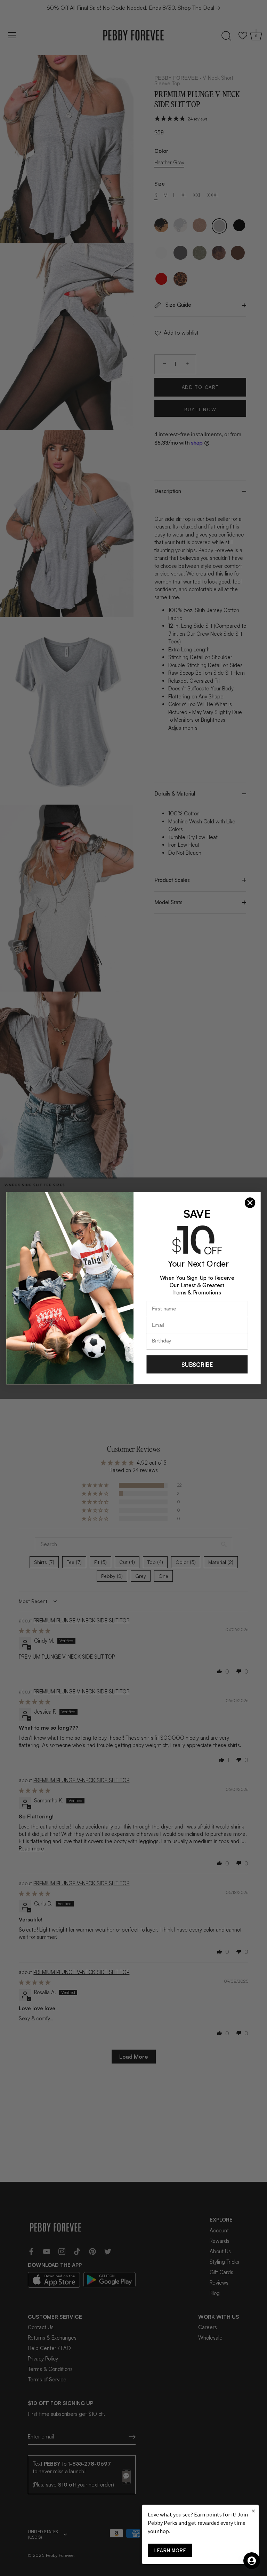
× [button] (253, 2511)
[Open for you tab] (252, 2561)
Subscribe (197, 1364)
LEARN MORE (170, 2550)
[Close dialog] (250, 1203)
